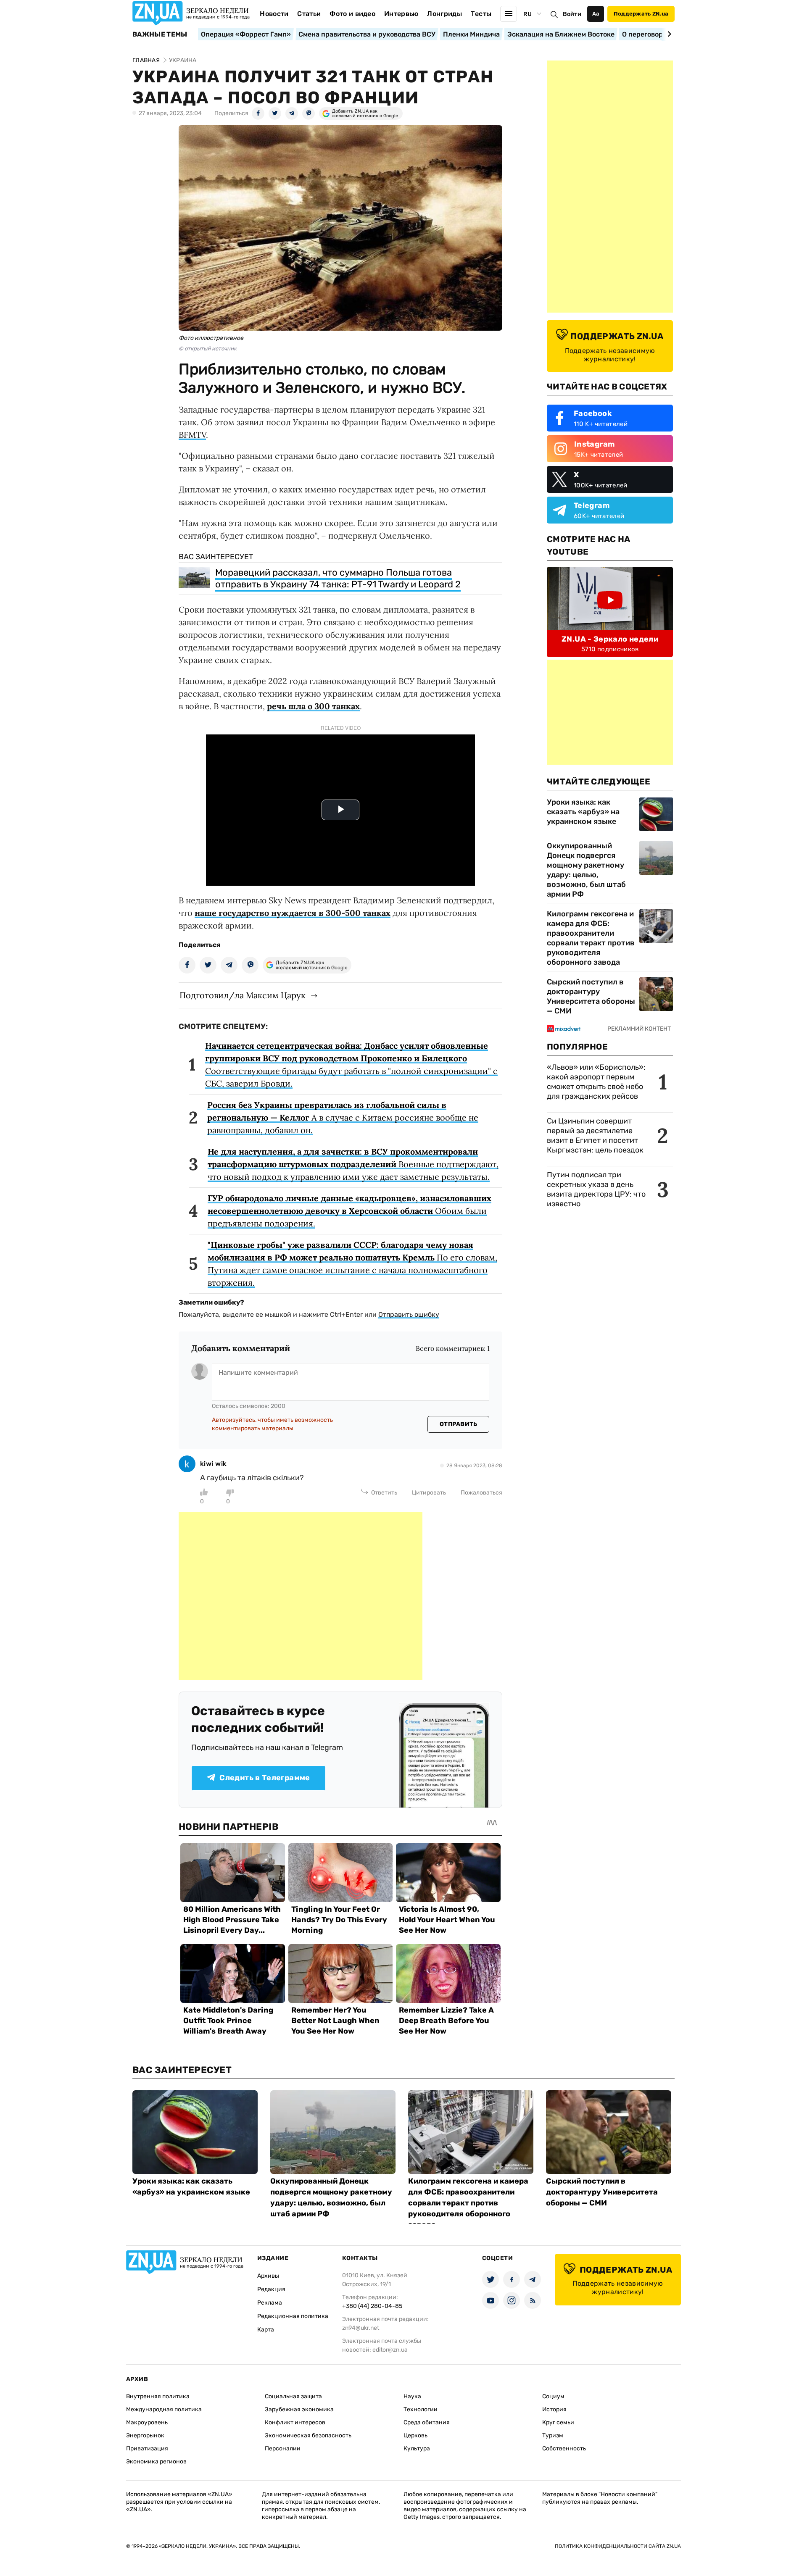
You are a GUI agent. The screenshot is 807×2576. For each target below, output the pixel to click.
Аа (596, 14)
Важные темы (160, 34)
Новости (274, 14)
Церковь (415, 2435)
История (554, 2409)
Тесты (481, 14)
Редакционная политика (293, 2316)
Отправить (459, 1424)
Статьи (309, 14)
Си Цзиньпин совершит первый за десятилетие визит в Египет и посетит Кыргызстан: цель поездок (596, 1135)
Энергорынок (145, 2435)
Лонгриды (444, 14)
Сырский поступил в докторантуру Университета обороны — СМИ (591, 996)
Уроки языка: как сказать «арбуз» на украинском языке (583, 812)
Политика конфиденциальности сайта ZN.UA (618, 2546)
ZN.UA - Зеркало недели (610, 639)
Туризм (553, 2435)
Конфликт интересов (295, 2422)
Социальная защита (293, 2396)
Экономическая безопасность (308, 2435)
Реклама (270, 2303)
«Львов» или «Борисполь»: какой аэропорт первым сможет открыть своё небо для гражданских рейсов (596, 1082)
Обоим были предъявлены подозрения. (349, 1211)
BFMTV (192, 435)
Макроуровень (147, 2422)
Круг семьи (558, 2422)
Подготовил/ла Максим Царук (243, 995)
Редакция (271, 2289)
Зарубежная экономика (299, 2409)
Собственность (564, 2448)
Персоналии (283, 2448)
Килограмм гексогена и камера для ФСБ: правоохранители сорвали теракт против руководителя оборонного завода (591, 938)
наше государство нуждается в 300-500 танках (293, 913)
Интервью (401, 14)
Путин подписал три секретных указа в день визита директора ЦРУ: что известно (596, 1189)
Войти (572, 14)
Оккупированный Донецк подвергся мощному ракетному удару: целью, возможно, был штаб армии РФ (586, 870)
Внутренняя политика (158, 2396)
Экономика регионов (156, 2462)
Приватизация (147, 2448)
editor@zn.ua (390, 2350)
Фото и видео (352, 14)
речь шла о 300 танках (313, 706)
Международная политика (164, 2409)
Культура (417, 2448)
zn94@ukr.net (361, 2328)
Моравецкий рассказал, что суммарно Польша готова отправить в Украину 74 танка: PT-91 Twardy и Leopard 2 (338, 578)
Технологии (421, 2409)
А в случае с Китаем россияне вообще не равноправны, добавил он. (343, 1117)
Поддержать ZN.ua (641, 14)
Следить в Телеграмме (265, 1778)
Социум (553, 2396)
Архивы (268, 2276)
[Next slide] (668, 34)
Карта (266, 2330)
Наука (412, 2396)
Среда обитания (427, 2422)
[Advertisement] (301, 1596)
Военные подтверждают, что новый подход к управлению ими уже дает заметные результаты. (353, 1164)
